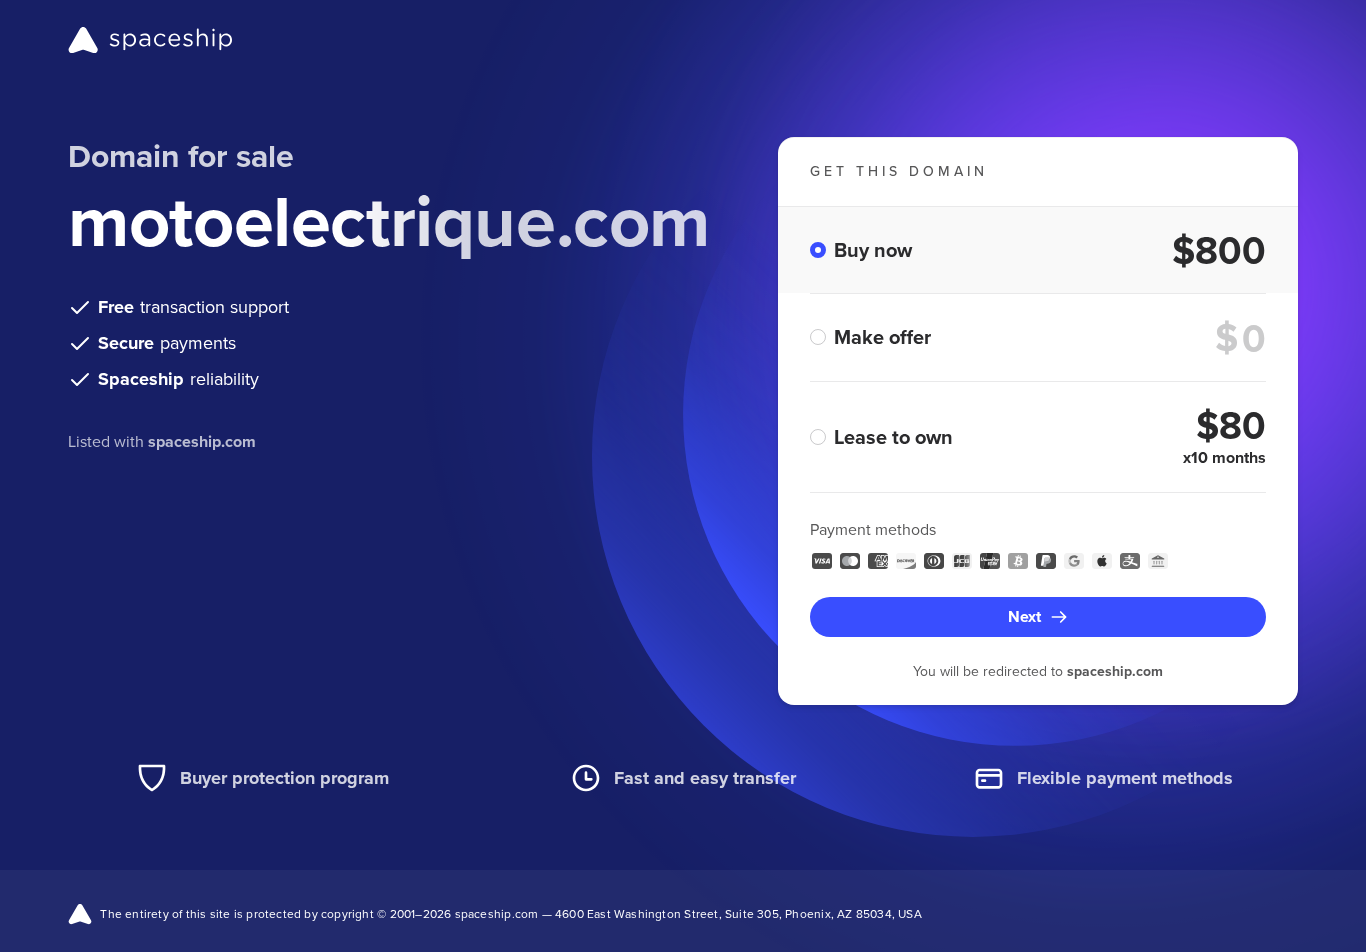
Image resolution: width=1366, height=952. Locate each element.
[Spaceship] (150, 40)
